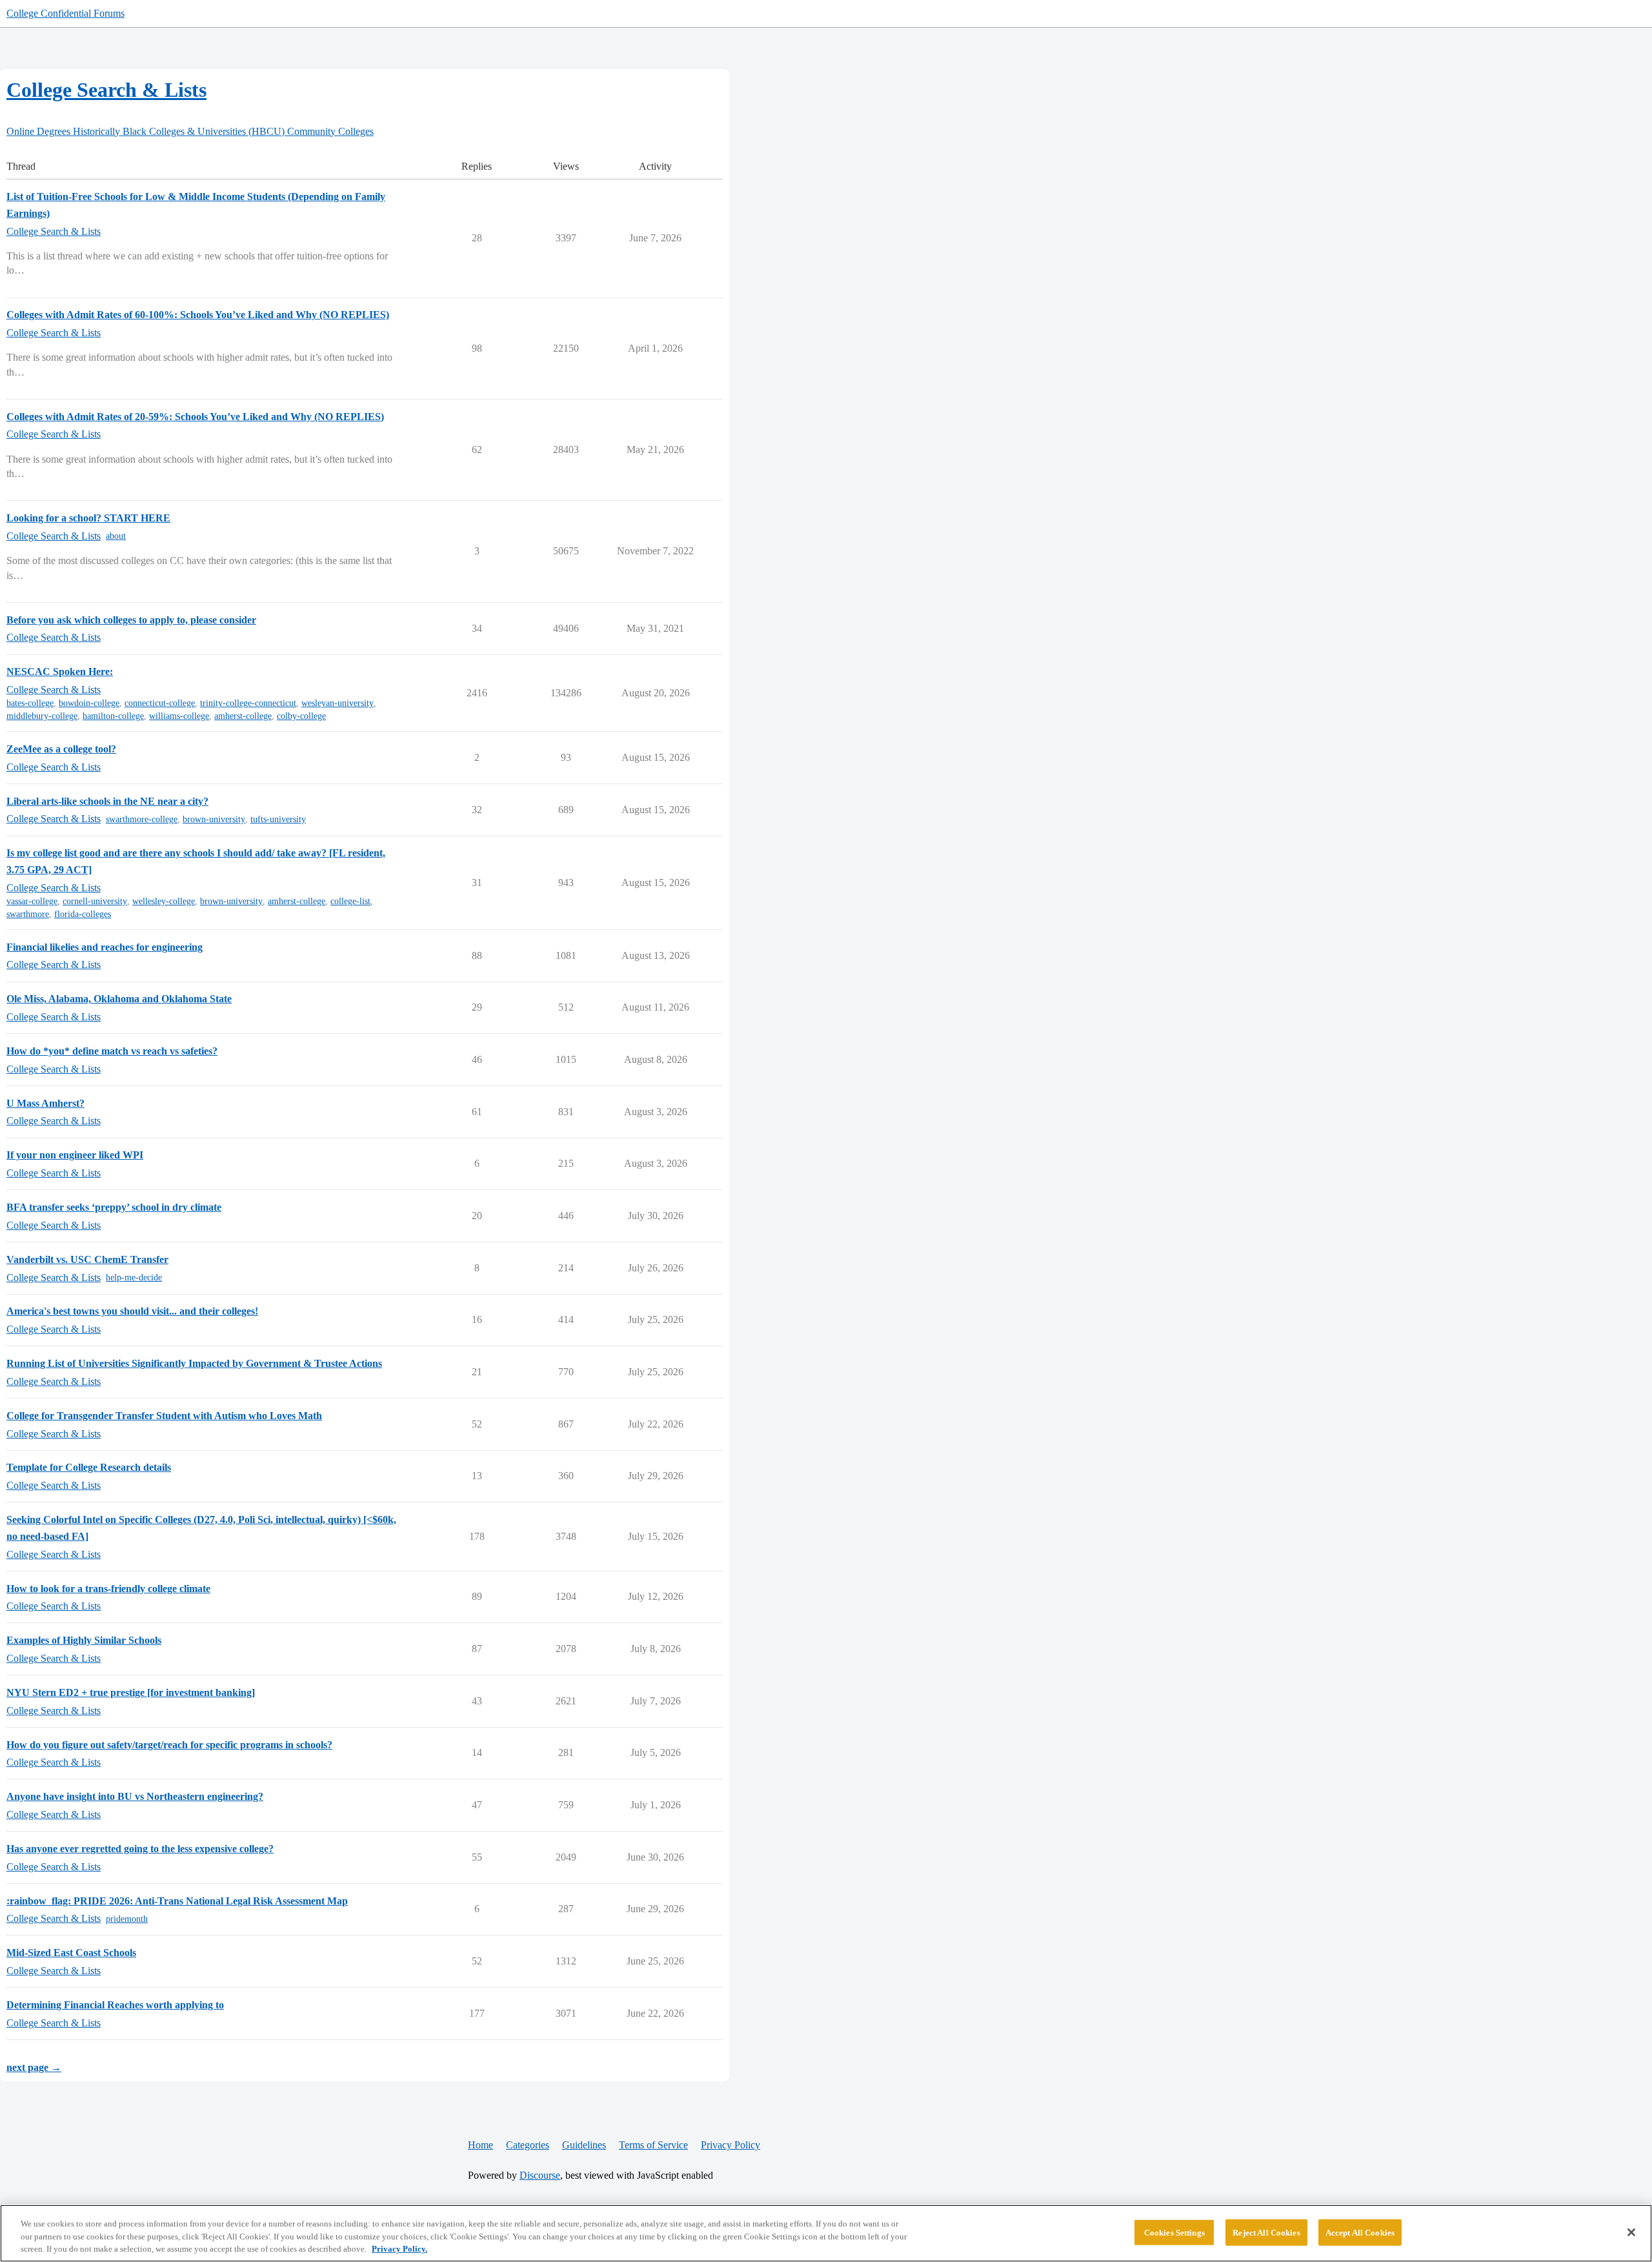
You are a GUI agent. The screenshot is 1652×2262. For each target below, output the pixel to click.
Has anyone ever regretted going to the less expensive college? (140, 1849)
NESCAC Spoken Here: (60, 672)
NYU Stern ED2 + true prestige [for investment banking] (131, 1692)
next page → (34, 2067)
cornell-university (95, 901)
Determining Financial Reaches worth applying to (115, 2005)
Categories (528, 2145)
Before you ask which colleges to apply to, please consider (131, 620)
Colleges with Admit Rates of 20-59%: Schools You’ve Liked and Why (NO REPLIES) (195, 417)
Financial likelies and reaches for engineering (105, 947)
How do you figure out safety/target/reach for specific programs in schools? (169, 1745)
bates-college (30, 703)
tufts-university (278, 819)
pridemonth (127, 1919)
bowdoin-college (89, 703)
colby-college (301, 716)
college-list (350, 901)
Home (480, 2145)
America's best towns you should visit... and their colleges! (132, 1311)
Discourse (540, 2175)
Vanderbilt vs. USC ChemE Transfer (87, 1259)
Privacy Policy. (399, 2249)
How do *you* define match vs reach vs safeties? (112, 1051)
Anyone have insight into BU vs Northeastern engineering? (135, 1796)
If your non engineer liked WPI (75, 1155)
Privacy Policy (730, 2145)
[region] (826, 2233)
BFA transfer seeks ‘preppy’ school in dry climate (114, 1207)
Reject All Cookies (1266, 2232)
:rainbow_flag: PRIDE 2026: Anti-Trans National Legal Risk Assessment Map (177, 1901)
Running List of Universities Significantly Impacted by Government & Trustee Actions (194, 1363)
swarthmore (28, 914)
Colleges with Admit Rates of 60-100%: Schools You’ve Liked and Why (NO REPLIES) (198, 315)
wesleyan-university (337, 703)
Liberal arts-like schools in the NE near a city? (107, 801)
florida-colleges (83, 914)
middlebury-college (42, 716)
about (116, 536)
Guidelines (584, 2145)
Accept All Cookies (1360, 2232)
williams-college (179, 716)
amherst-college (243, 716)
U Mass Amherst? (45, 1103)
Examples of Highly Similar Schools (84, 1640)
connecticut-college (160, 703)
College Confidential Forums (65, 13)
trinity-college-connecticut (248, 703)
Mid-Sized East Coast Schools (71, 1953)
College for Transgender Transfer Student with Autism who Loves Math (164, 1416)
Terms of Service (653, 2145)
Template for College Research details (89, 1467)
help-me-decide (134, 1277)
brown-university (214, 819)
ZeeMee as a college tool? (61, 749)
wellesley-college (164, 901)
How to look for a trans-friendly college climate (108, 1589)
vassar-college (32, 901)
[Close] (1631, 2232)
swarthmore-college (142, 819)
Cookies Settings (1174, 2232)
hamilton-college (113, 716)
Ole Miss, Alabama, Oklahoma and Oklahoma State (119, 999)
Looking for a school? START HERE (88, 518)
